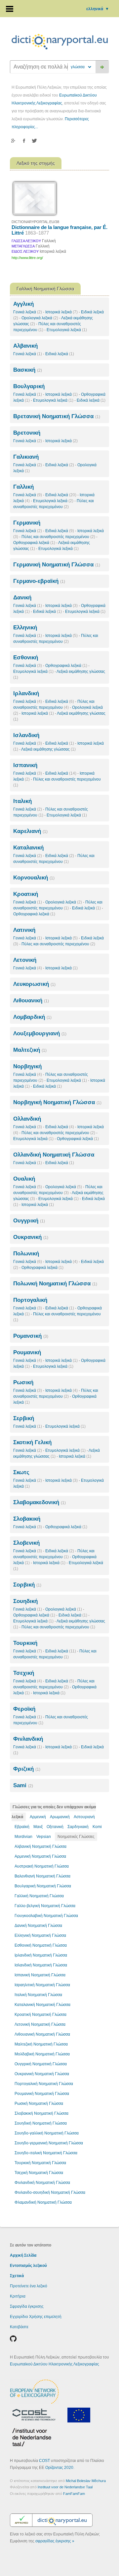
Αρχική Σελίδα (23, 2255)
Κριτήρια (18, 2296)
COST (44, 2461)
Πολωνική (26, 1254)
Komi (97, 1827)
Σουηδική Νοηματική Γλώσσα (41, 2123)
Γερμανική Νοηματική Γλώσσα (57, 565)
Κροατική (26, 894)
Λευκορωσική (34, 984)
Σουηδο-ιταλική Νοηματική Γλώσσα (46, 2153)
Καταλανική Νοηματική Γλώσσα (42, 2005)
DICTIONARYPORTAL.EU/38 (35, 222)
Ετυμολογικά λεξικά (67, 330)
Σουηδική (25, 1601)
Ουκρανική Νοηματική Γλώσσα (42, 2074)
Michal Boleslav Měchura (86, 2481)
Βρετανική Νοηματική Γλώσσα (57, 416)
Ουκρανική (31, 1237)
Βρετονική (27, 433)
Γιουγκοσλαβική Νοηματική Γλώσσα (46, 1916)
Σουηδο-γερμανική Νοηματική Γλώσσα (49, 2143)
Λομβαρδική (32, 1017)
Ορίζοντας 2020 (59, 2468)
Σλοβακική (27, 1519)
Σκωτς (21, 1472)
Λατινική (24, 930)
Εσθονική (26, 658)
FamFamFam (74, 2494)
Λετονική (25, 960)
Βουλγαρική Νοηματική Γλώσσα (43, 1886)
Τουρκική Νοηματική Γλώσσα (40, 2163)
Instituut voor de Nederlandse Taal (65, 2487)
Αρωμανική (60, 1817)
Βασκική (28, 370)
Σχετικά (17, 2276)
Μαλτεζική (30, 1050)
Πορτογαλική (30, 1300)
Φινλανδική (28, 1739)
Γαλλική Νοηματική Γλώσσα (39, 1896)
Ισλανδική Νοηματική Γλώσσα (41, 1965)
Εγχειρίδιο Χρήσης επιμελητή (36, 2317)
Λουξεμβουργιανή (40, 1033)
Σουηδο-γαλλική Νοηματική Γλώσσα (47, 2133)
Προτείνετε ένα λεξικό (29, 2286)
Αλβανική (25, 346)
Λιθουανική (31, 1001)
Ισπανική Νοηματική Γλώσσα (40, 1975)
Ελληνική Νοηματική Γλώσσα (40, 1935)
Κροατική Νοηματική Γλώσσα (40, 2015)
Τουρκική (25, 1643)
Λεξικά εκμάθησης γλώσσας (48, 749)
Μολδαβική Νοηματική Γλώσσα (42, 2054)
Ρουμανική (27, 1352)
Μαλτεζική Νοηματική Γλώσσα (41, 2044)
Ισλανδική (26, 735)
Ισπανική (25, 765)
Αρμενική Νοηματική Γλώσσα (40, 1856)
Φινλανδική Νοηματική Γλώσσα (42, 2183)
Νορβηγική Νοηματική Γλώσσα (57, 1102)
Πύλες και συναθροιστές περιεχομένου (58, 537)
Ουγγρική (29, 1221)
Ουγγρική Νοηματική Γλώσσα (41, 2064)
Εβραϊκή (22, 1827)
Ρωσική (23, 1382)
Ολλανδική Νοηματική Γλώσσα (54, 1155)
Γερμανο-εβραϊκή (39, 581)
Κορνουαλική (34, 878)
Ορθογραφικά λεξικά (34, 543)
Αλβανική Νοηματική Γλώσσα (40, 1846)
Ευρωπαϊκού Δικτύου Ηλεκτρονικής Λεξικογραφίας (55, 2364)
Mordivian (23, 1837)
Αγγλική (23, 304)
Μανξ (38, 1827)
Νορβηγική (27, 1066)
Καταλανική (28, 848)
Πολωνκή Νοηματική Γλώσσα (55, 1284)
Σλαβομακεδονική (40, 1502)
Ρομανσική (31, 1336)
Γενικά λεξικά (28, 312)
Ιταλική (22, 801)
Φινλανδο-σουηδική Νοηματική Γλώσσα (50, 2192)
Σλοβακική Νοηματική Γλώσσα (41, 2113)
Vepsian (44, 1837)
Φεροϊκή (24, 1709)
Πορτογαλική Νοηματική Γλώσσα (44, 2084)
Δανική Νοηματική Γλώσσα (38, 1926)
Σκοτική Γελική (32, 1442)
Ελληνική (25, 628)
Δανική (22, 598)
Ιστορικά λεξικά (61, 312)
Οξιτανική (55, 1827)
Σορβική (27, 1585)
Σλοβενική (26, 1543)
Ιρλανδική (26, 693)
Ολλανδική (27, 1119)
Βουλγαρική (29, 386)
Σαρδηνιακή (78, 1827)
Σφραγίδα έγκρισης (27, 2306)
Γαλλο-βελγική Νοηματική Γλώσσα (45, 1906)
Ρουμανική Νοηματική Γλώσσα (42, 2094)
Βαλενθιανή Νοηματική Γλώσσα (42, 1876)
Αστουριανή (84, 1817)
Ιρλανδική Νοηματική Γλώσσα (41, 1955)
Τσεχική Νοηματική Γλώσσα (39, 2173)
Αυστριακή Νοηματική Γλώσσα (42, 1866)
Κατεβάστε (19, 2327)
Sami (23, 1785)
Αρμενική (38, 1817)
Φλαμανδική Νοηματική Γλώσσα (43, 2202)
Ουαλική (24, 1179)
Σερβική (24, 1418)
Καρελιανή (30, 831)
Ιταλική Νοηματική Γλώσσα (38, 1995)
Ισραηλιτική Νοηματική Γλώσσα (42, 1985)
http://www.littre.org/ (27, 258)
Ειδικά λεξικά (60, 354)
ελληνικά (98, 9)
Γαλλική (23, 487)
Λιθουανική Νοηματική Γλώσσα (42, 2034)
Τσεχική (24, 1673)
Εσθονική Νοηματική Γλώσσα (41, 1945)
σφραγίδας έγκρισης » (55, 2541)
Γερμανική (27, 523)
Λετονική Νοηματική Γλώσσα (40, 2024)
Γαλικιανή (26, 457)
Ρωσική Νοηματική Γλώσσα (39, 2104)
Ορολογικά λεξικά (40, 318)
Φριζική (27, 1769)
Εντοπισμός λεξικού (28, 2266)
